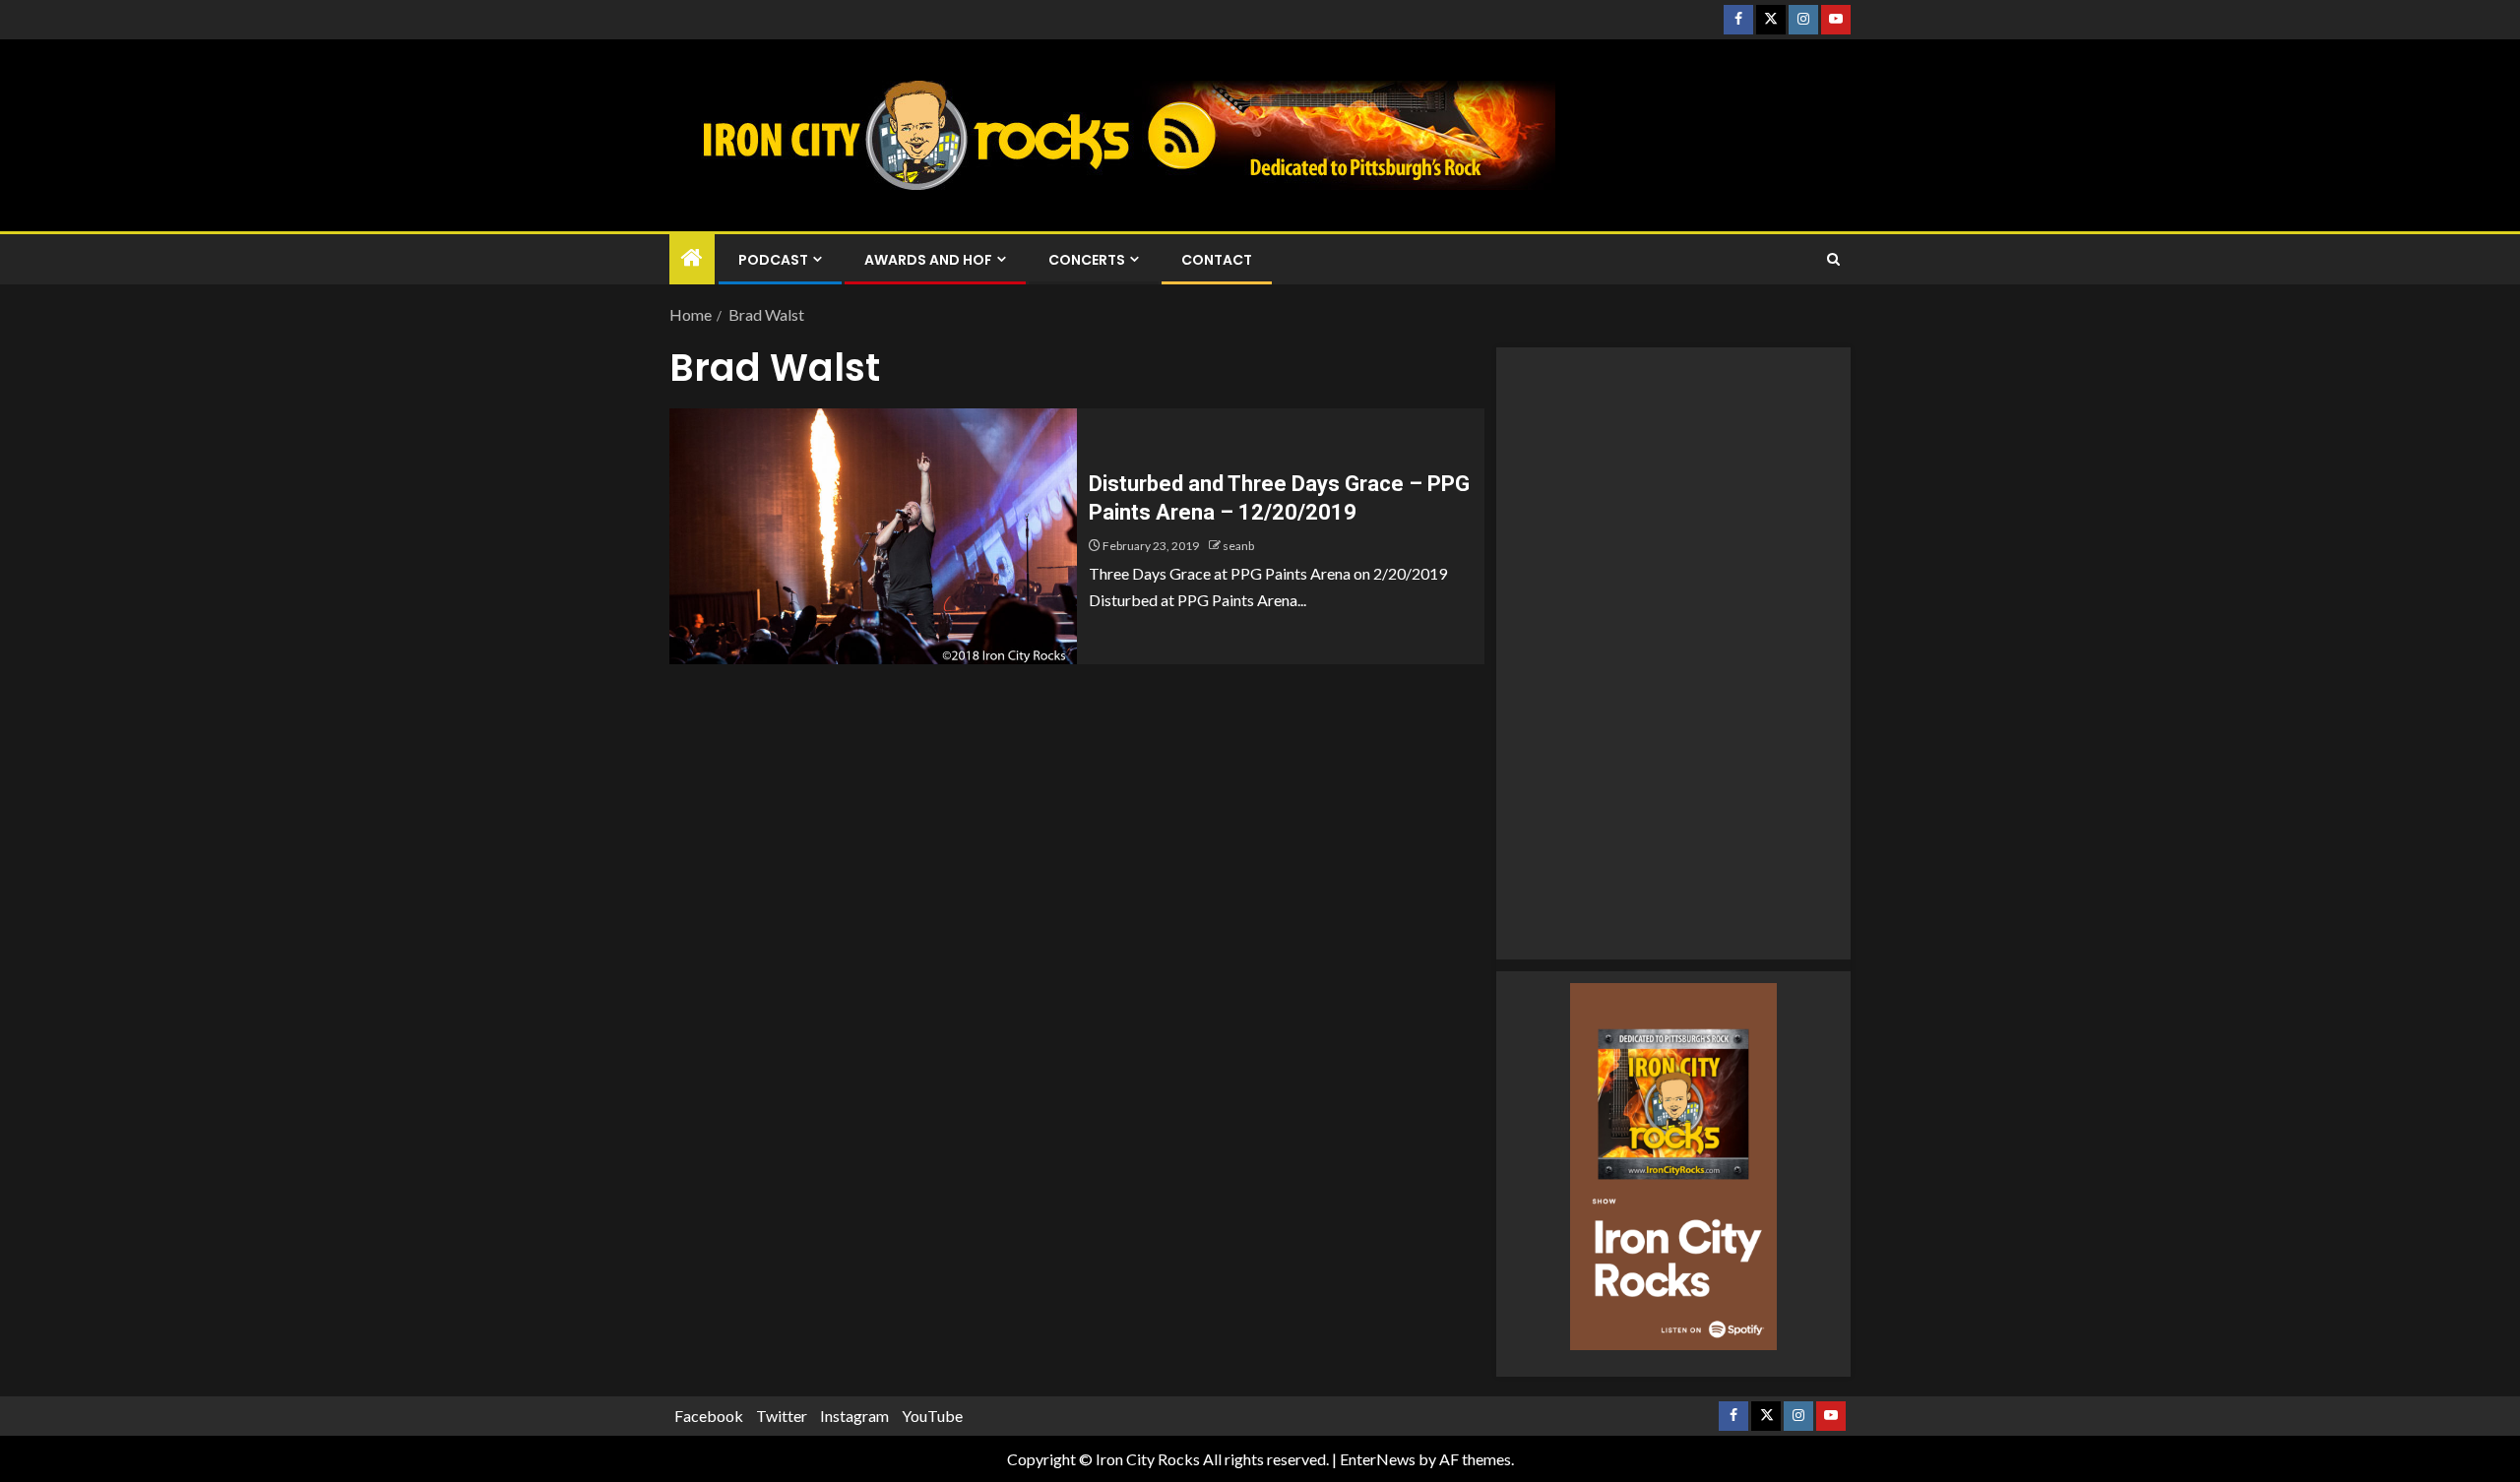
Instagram (854, 1416)
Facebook (709, 1416)
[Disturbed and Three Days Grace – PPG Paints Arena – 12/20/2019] (873, 536)
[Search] (1833, 260)
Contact (1217, 260)
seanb (1238, 546)
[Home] (692, 258)
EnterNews (1378, 1459)
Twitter (782, 1416)
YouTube (932, 1416)
